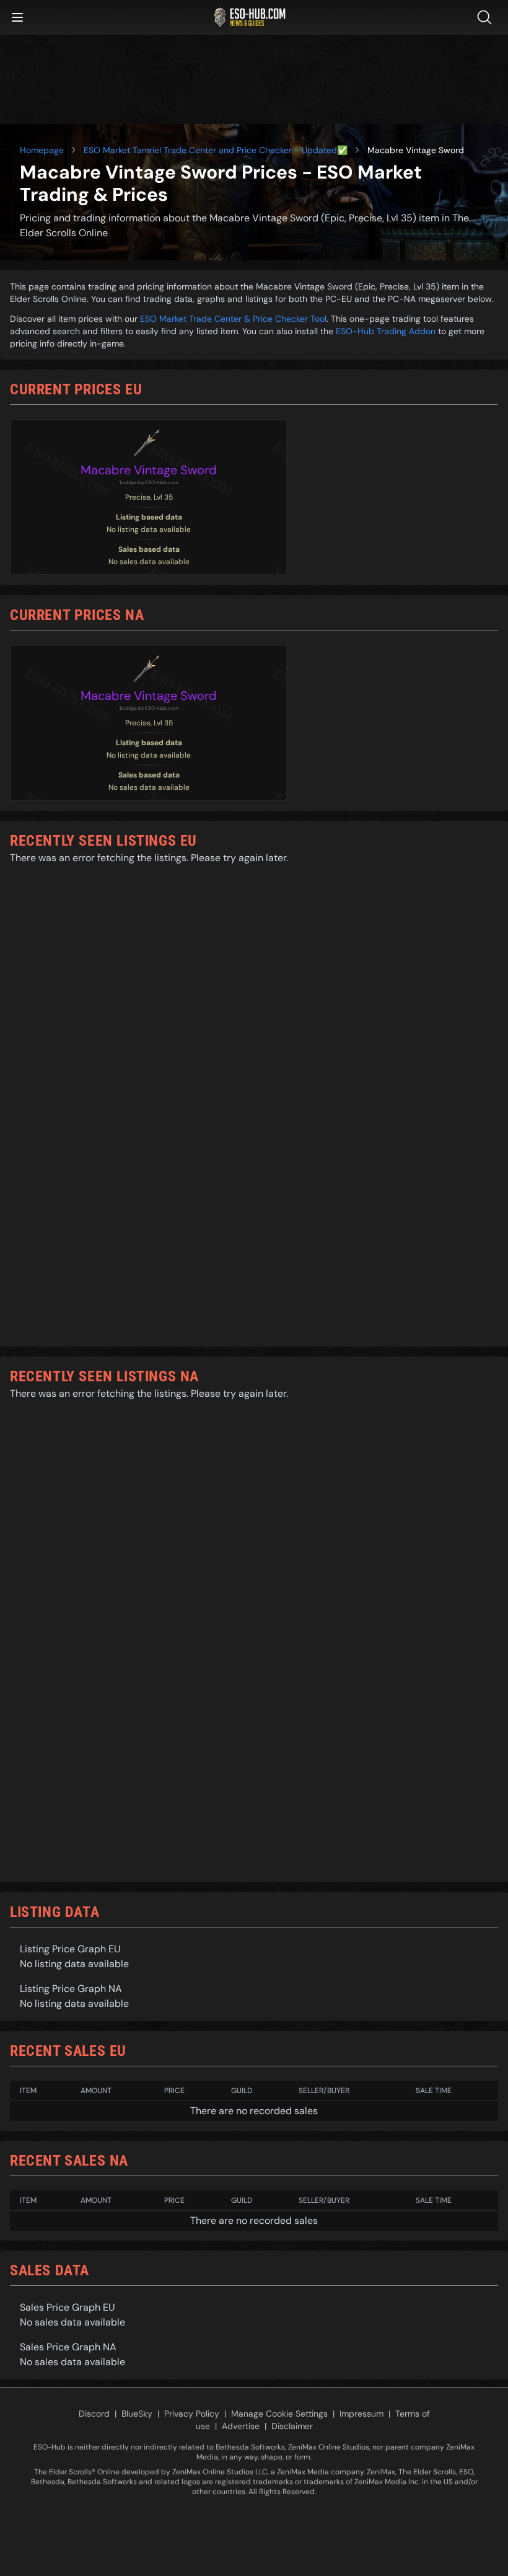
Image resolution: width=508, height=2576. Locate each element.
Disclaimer (292, 2426)
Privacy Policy (192, 2414)
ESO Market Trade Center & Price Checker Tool (233, 319)
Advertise (241, 2426)
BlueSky (137, 2414)
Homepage (42, 150)
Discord (94, 2414)
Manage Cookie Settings (279, 2414)
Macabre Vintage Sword (149, 470)
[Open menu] (17, 17)
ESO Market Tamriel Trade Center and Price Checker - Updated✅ (216, 150)
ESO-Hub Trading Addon (386, 331)
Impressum (361, 2414)
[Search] (487, 17)
